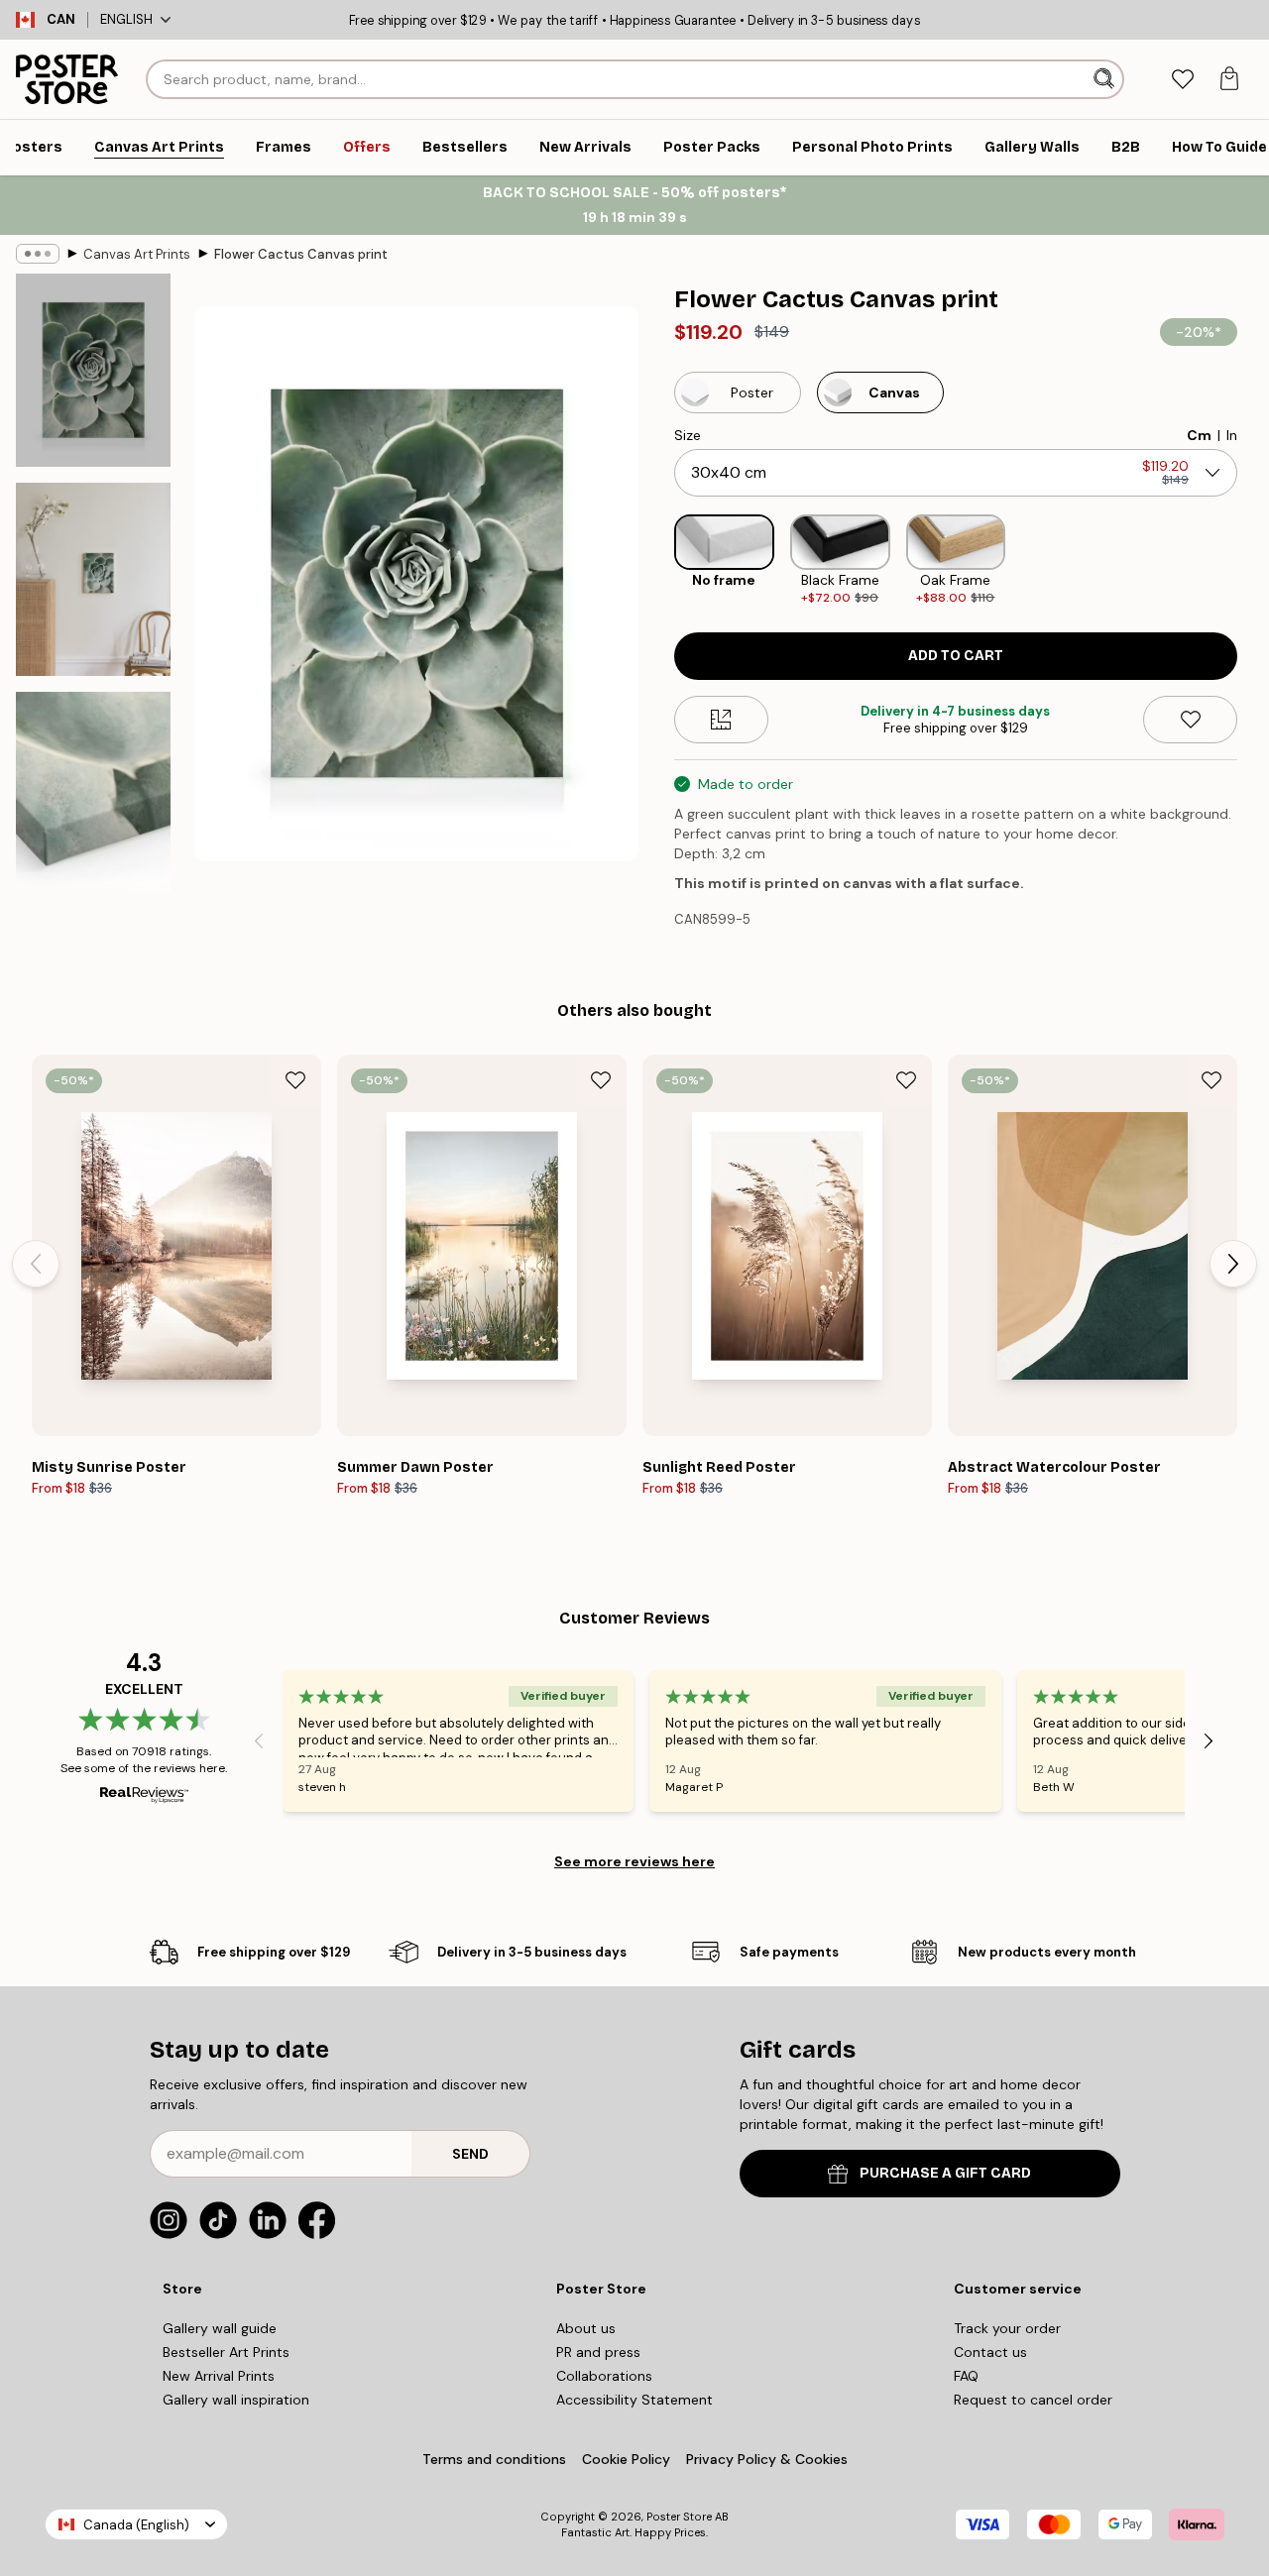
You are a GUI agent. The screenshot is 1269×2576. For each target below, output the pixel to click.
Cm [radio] (1199, 435)
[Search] (1106, 79)
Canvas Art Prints (137, 254)
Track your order (1007, 2328)
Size (688, 435)
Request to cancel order (1033, 2400)
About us (586, 2328)
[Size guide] (721, 720)
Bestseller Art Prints (226, 2352)
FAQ (966, 2376)
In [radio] (1232, 435)
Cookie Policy (626, 2459)
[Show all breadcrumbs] (38, 254)
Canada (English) (136, 2525)
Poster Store (679, 2517)
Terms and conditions (494, 2459)
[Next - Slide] (1253, 560)
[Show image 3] (93, 800)
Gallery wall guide (220, 2328)
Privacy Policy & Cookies (767, 2459)
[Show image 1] (93, 370)
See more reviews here (634, 1861)
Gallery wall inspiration (236, 2400)
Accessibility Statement (634, 2400)
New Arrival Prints (219, 2376)
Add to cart (956, 656)
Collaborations (604, 2376)
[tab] (1182, 80)
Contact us (990, 2352)
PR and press (598, 2352)
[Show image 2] (93, 579)
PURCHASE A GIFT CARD (945, 2173)
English (126, 19)
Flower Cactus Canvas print (301, 254)
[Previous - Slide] (658, 560)
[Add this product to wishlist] (1190, 720)
